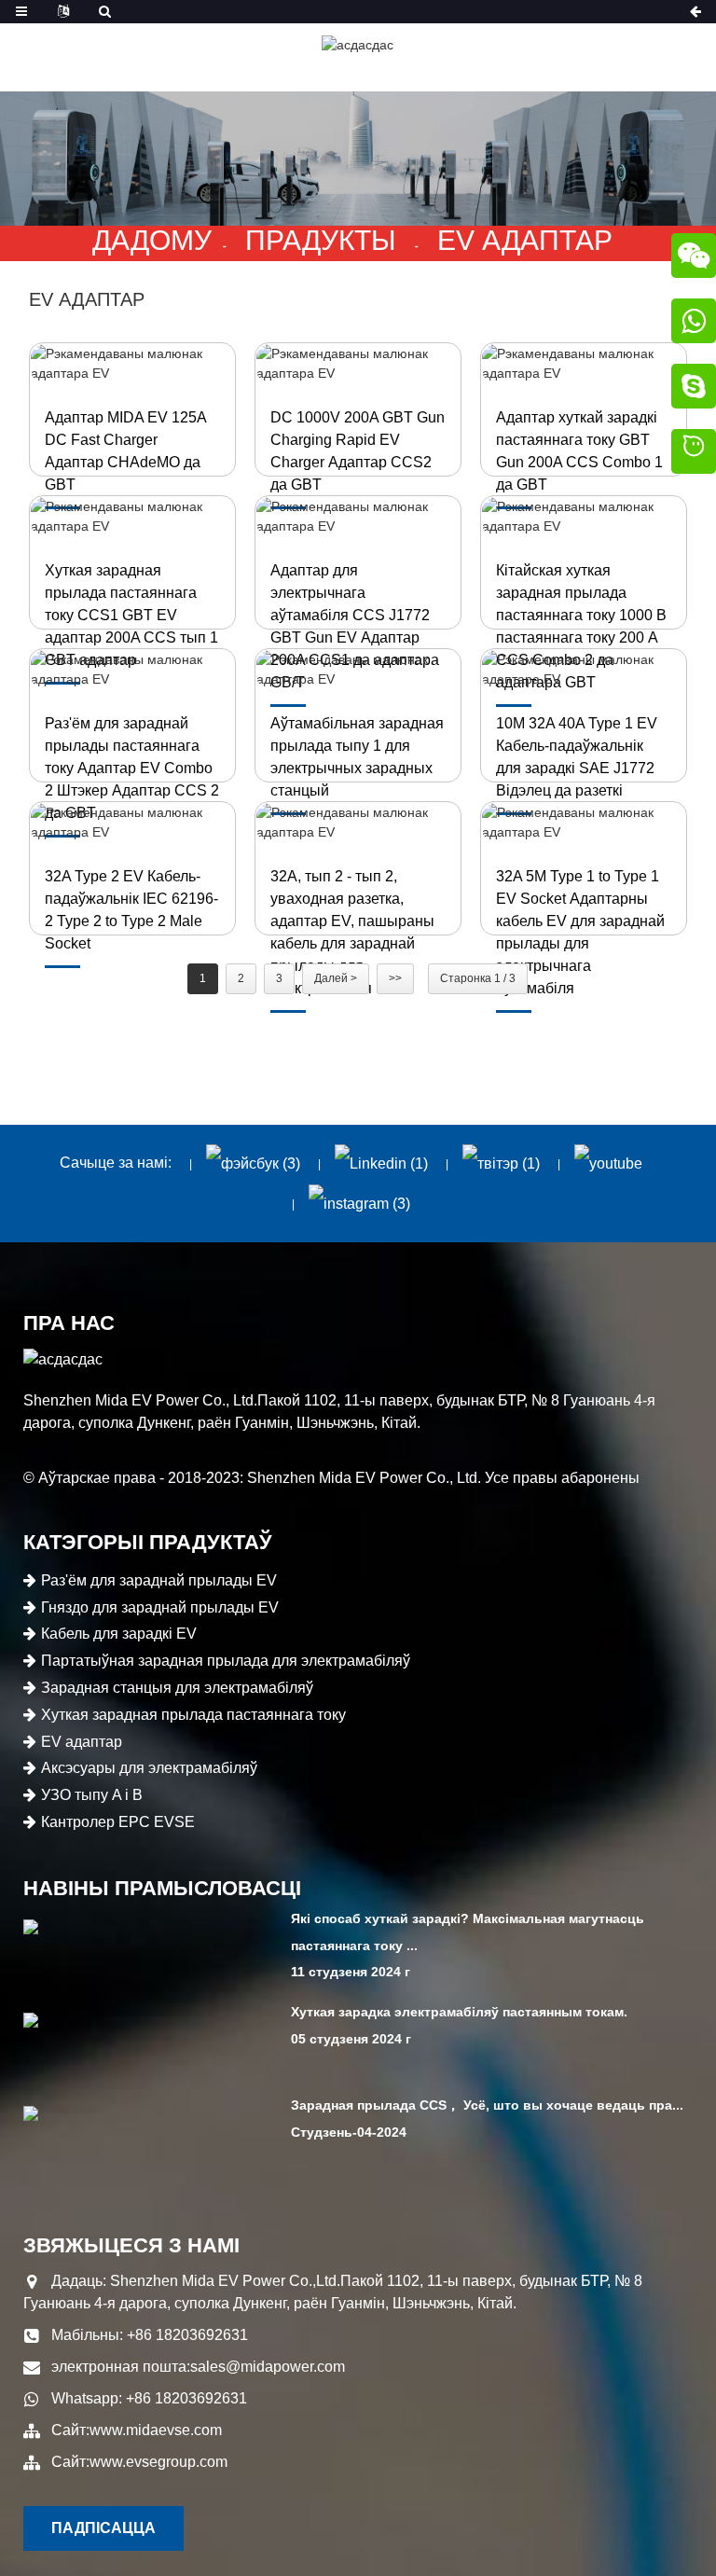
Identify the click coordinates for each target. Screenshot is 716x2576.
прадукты (321, 240)
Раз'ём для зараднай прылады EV (159, 1580)
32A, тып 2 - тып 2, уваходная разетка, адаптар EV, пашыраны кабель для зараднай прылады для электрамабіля (352, 932)
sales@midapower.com (268, 2367)
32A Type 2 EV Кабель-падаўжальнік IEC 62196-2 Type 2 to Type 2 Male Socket (131, 910)
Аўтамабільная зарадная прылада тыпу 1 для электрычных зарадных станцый (357, 757)
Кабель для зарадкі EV (119, 1634)
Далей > (336, 978)
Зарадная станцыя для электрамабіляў (177, 1688)
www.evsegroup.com (158, 2462)
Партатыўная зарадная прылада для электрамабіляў (226, 1661)
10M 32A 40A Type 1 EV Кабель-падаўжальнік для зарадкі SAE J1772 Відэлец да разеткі (577, 757)
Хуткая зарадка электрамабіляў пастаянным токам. (459, 2012)
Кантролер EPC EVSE (118, 1822)
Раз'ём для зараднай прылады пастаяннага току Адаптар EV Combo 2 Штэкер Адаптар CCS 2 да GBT (132, 768)
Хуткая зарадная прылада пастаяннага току (193, 1715)
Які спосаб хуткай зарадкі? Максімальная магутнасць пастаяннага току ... (468, 1932)
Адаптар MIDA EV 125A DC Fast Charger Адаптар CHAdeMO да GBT (125, 451)
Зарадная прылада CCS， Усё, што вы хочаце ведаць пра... (487, 2105)
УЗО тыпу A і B (92, 1795)
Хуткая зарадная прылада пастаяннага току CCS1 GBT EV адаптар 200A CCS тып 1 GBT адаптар (131, 615)
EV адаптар (525, 240)
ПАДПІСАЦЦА (103, 2528)
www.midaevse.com (156, 2430)
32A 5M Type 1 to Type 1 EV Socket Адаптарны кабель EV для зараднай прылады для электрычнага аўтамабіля (580, 932)
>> (395, 978)
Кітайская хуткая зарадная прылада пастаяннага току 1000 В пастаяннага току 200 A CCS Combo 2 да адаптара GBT (581, 626)
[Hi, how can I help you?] (694, 454)
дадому (152, 240)
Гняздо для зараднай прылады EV (160, 1607)
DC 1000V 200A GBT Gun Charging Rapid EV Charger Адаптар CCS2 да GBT (358, 451)
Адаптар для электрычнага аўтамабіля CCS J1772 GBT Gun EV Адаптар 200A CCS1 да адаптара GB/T (355, 626)
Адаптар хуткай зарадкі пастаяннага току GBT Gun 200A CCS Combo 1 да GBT (579, 451)
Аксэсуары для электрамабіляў (149, 1768)
